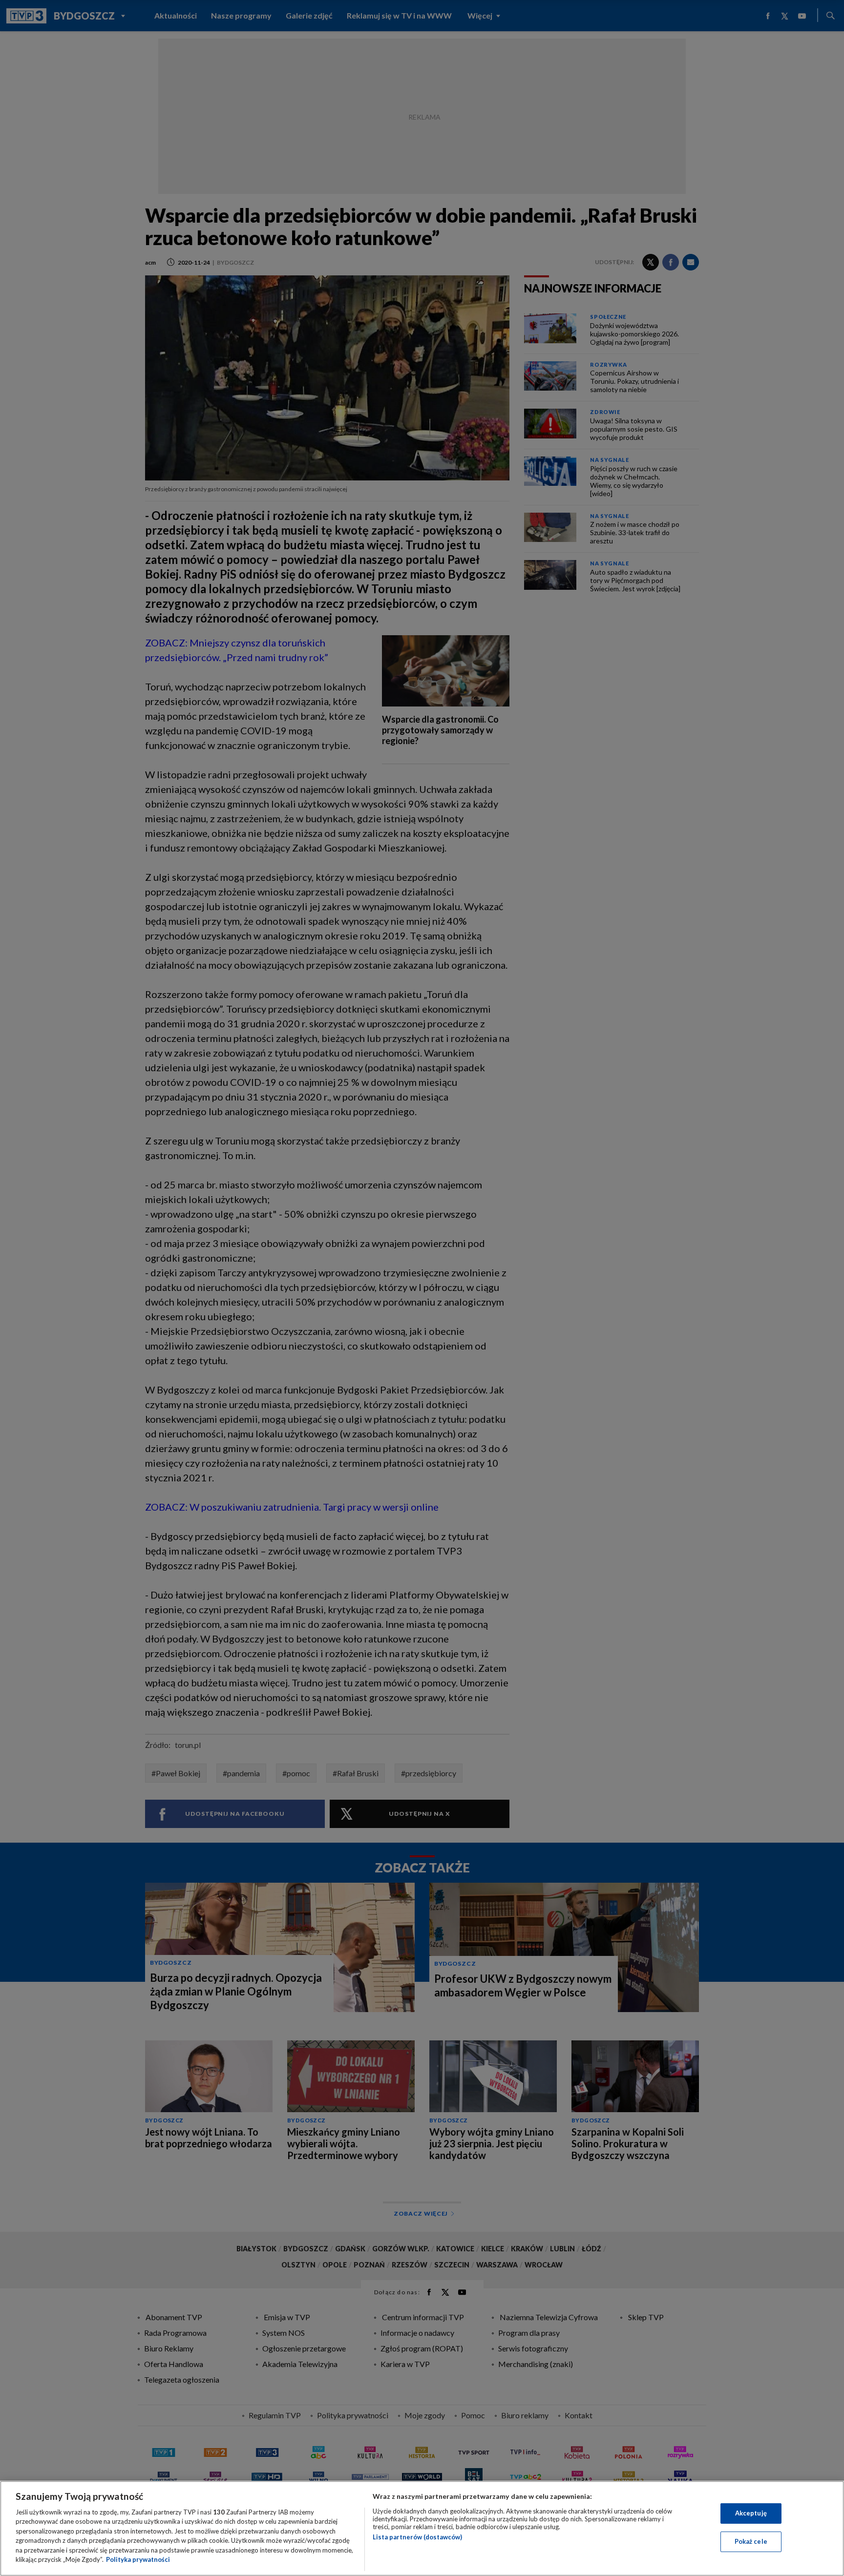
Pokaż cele (751, 2541)
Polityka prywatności (138, 2559)
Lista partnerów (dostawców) (417, 2537)
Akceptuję (751, 2513)
